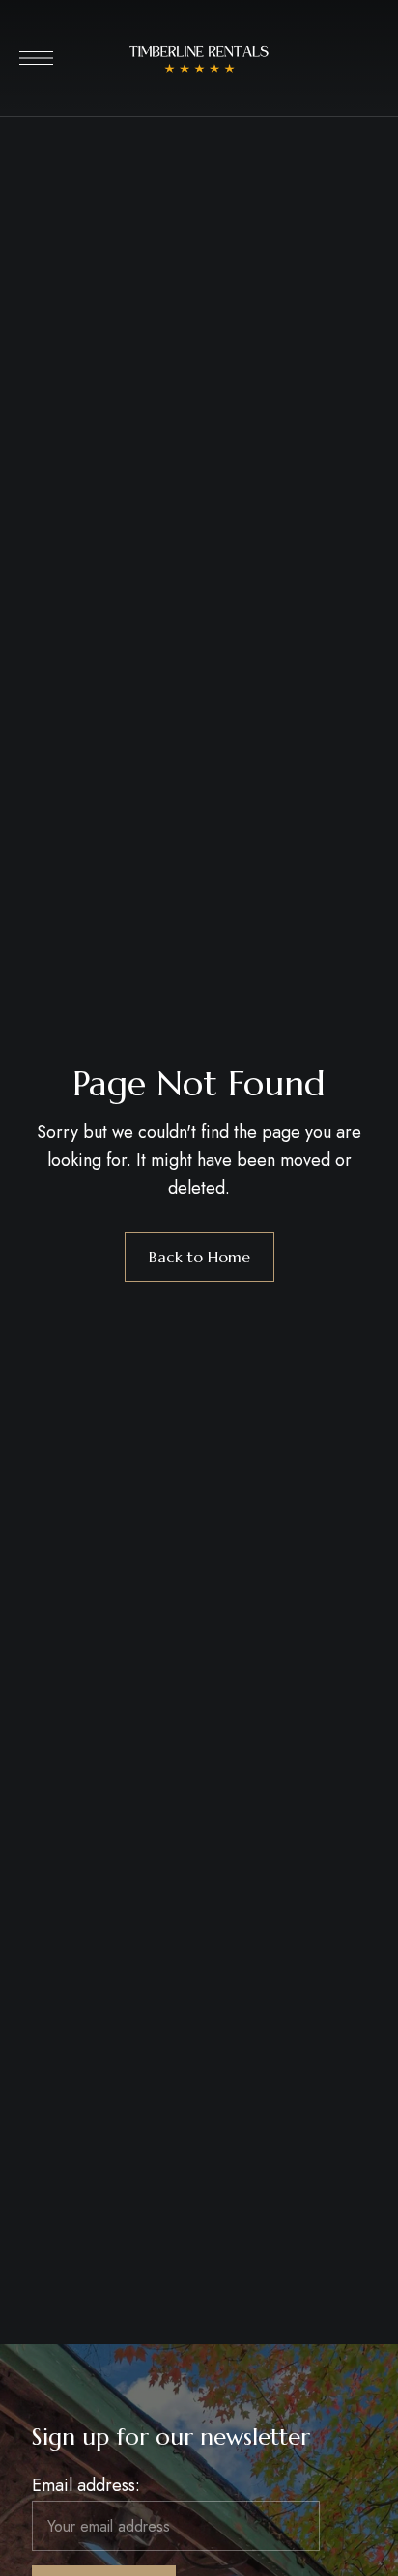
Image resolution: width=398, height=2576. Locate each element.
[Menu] (36, 58)
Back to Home (199, 1257)
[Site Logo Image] (199, 64)
